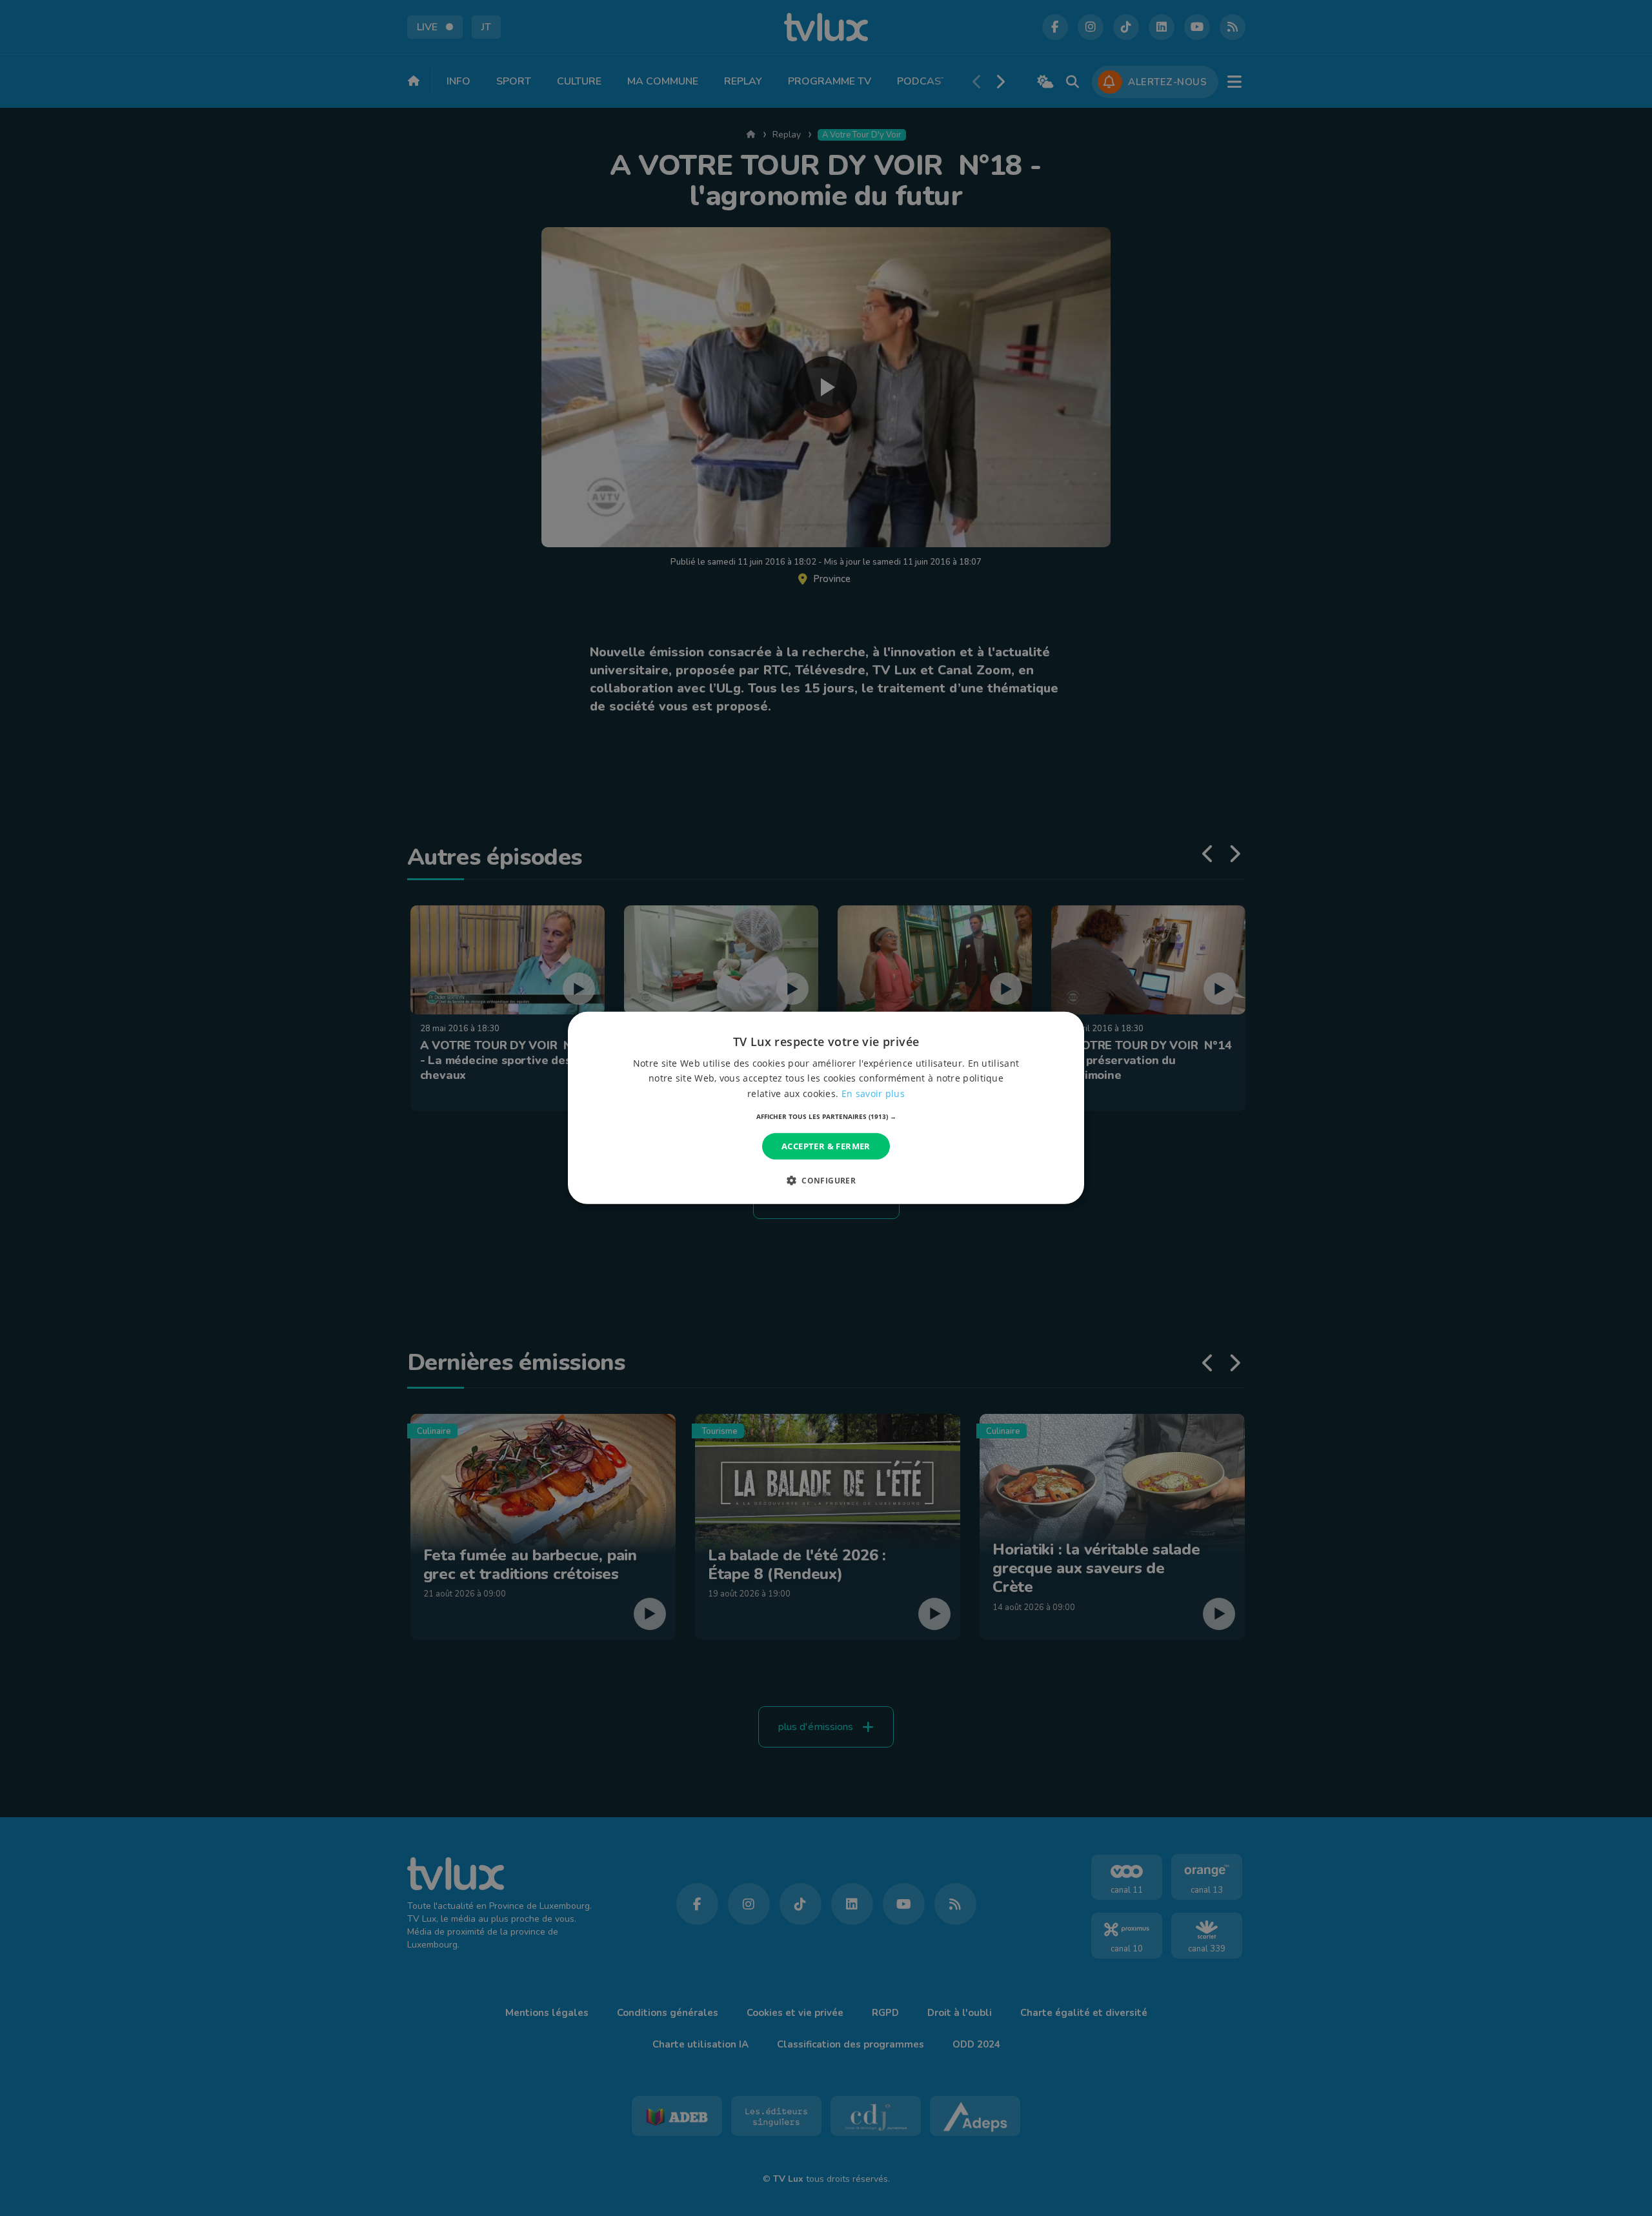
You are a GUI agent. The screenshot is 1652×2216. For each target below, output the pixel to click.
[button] (826, 1116)
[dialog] (826, 1108)
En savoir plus (873, 1093)
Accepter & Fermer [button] (826, 1146)
